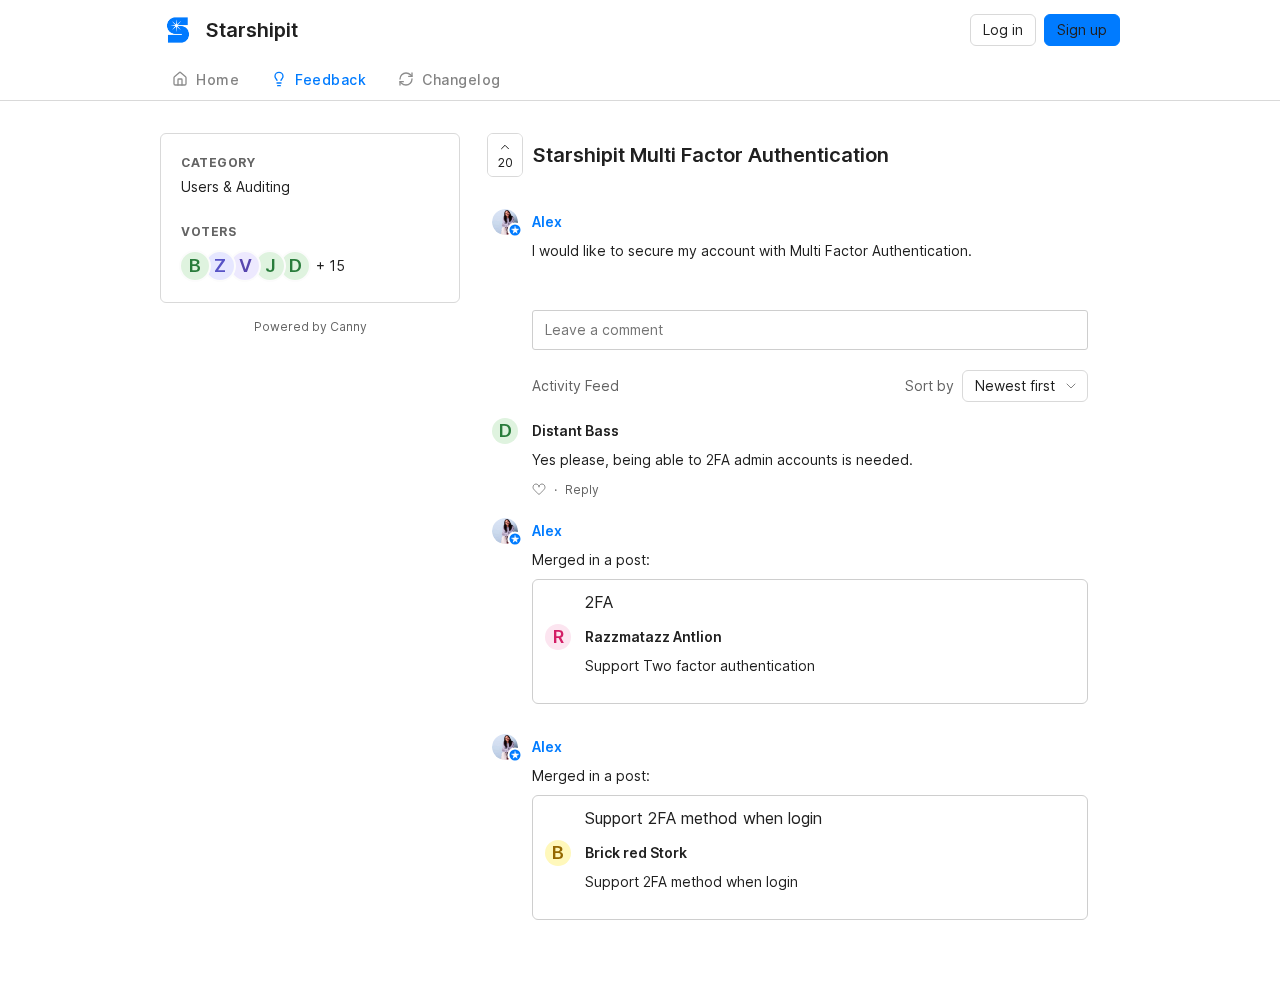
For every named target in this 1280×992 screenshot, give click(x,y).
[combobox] (1025, 386)
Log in (1003, 29)
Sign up (1082, 29)
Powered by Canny (310, 326)
